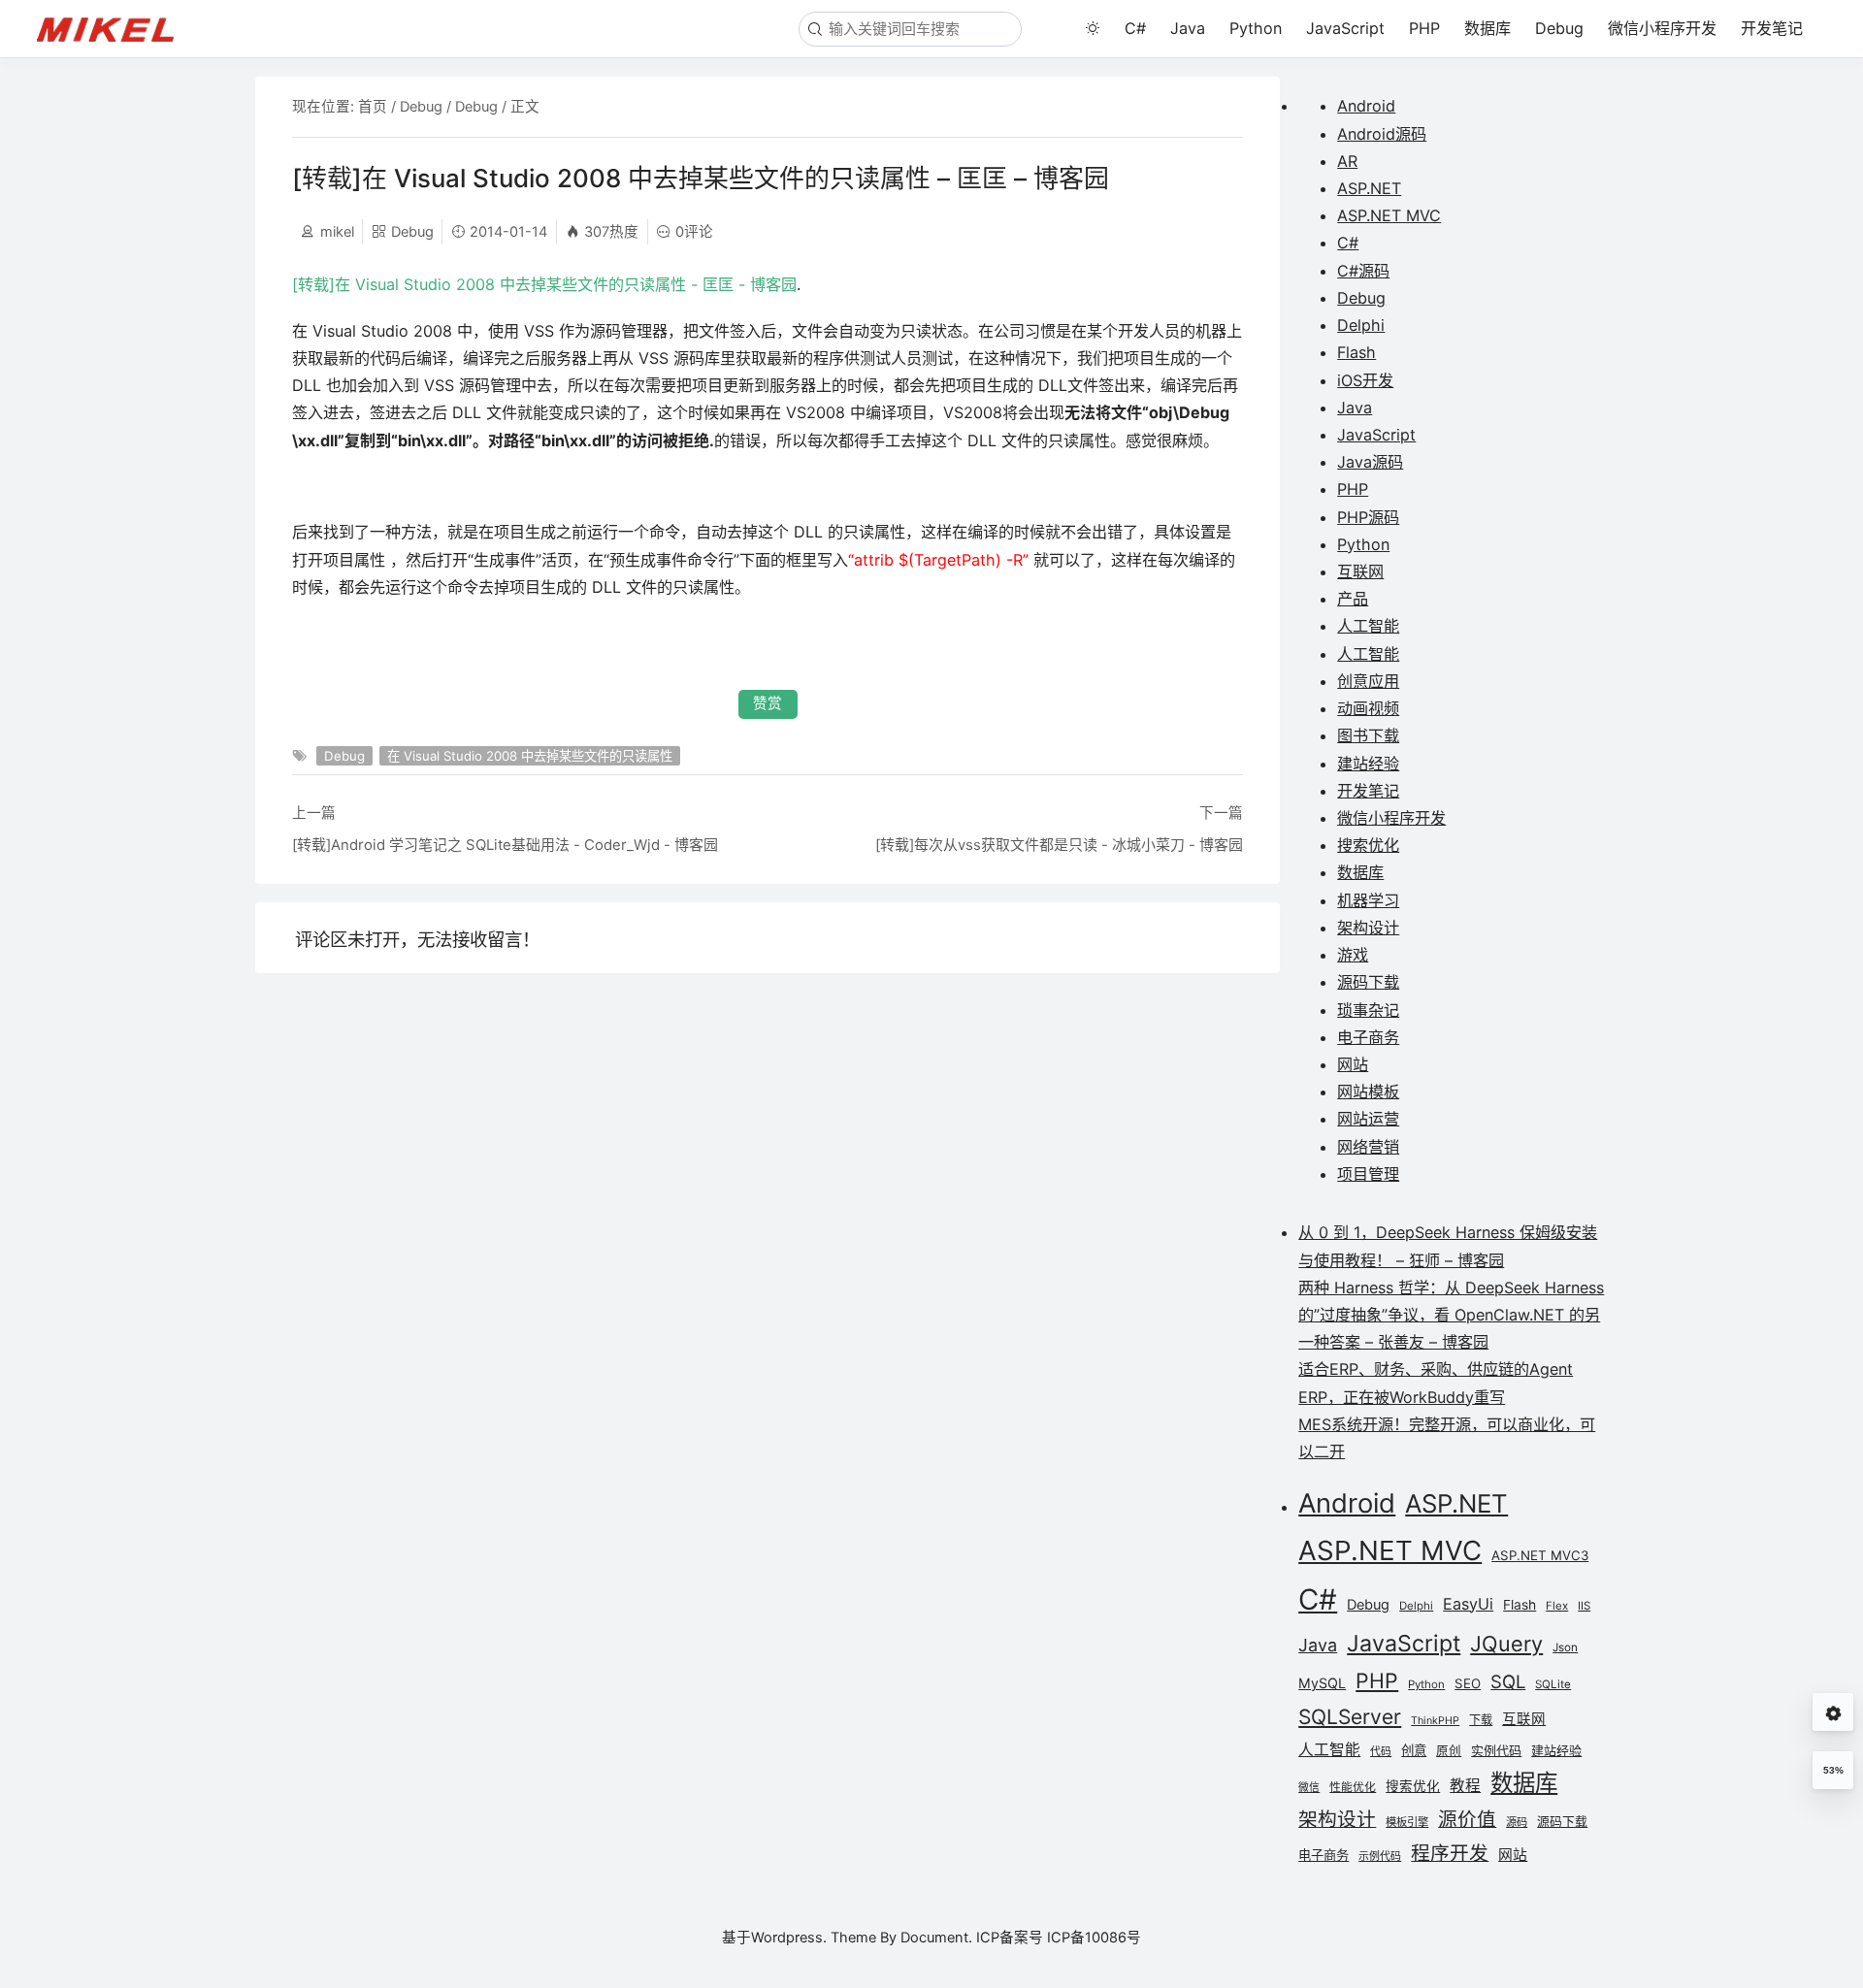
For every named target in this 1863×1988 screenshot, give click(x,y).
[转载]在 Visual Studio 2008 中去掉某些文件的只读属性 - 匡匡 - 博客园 (544, 284)
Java (1188, 28)
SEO (1468, 1683)
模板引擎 (1407, 1822)
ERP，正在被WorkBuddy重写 (1402, 1397)
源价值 (1467, 1819)
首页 (373, 107)
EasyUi (1468, 1604)
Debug (1559, 28)
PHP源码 (1368, 517)
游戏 (1353, 955)
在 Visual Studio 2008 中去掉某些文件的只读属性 (530, 756)
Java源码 (1370, 462)
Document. (936, 1938)
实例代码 (1496, 1750)
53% (1833, 1770)
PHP (1424, 28)
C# (1135, 28)
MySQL (1322, 1683)
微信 (1309, 1788)
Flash (1356, 352)
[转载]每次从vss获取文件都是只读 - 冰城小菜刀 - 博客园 (1059, 845)
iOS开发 (1365, 380)
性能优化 (1353, 1787)
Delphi (1361, 325)
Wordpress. (789, 1938)
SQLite (1553, 1684)
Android (1366, 106)
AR (1347, 161)
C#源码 (1363, 271)
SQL (1508, 1681)
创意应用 (1368, 681)
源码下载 (1368, 982)
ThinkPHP (1435, 1721)
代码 (1381, 1752)
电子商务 (1368, 1037)
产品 (1353, 599)
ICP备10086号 (1094, 1938)
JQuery (1506, 1644)
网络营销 (1368, 1147)
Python (1256, 28)
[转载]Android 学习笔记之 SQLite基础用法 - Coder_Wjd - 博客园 (505, 845)
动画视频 (1368, 708)
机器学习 (1368, 900)
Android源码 (1382, 134)
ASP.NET (1369, 188)
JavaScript (1345, 28)
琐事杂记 (1368, 1010)
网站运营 (1368, 1119)
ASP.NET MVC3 (1540, 1555)
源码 (1517, 1822)
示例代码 (1380, 1856)
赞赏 (768, 703)
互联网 (1360, 571)
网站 (1353, 1064)
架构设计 (1368, 928)
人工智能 (1368, 626)
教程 (1465, 1786)
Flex (1557, 1606)
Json (1565, 1647)
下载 (1481, 1720)
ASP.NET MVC (1389, 215)
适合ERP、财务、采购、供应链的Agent (1436, 1369)
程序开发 (1450, 1853)
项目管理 (1368, 1174)
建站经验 (1368, 764)
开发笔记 (1772, 28)
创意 (1414, 1750)
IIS (1584, 1606)
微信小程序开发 (1662, 28)
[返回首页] (115, 28)
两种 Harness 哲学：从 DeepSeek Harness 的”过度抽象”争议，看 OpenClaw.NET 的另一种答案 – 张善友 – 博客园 (1451, 1315)
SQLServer (1350, 1717)
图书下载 (1368, 735)
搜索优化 (1368, 845)
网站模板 (1368, 1092)
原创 (1449, 1751)
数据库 (1487, 28)
